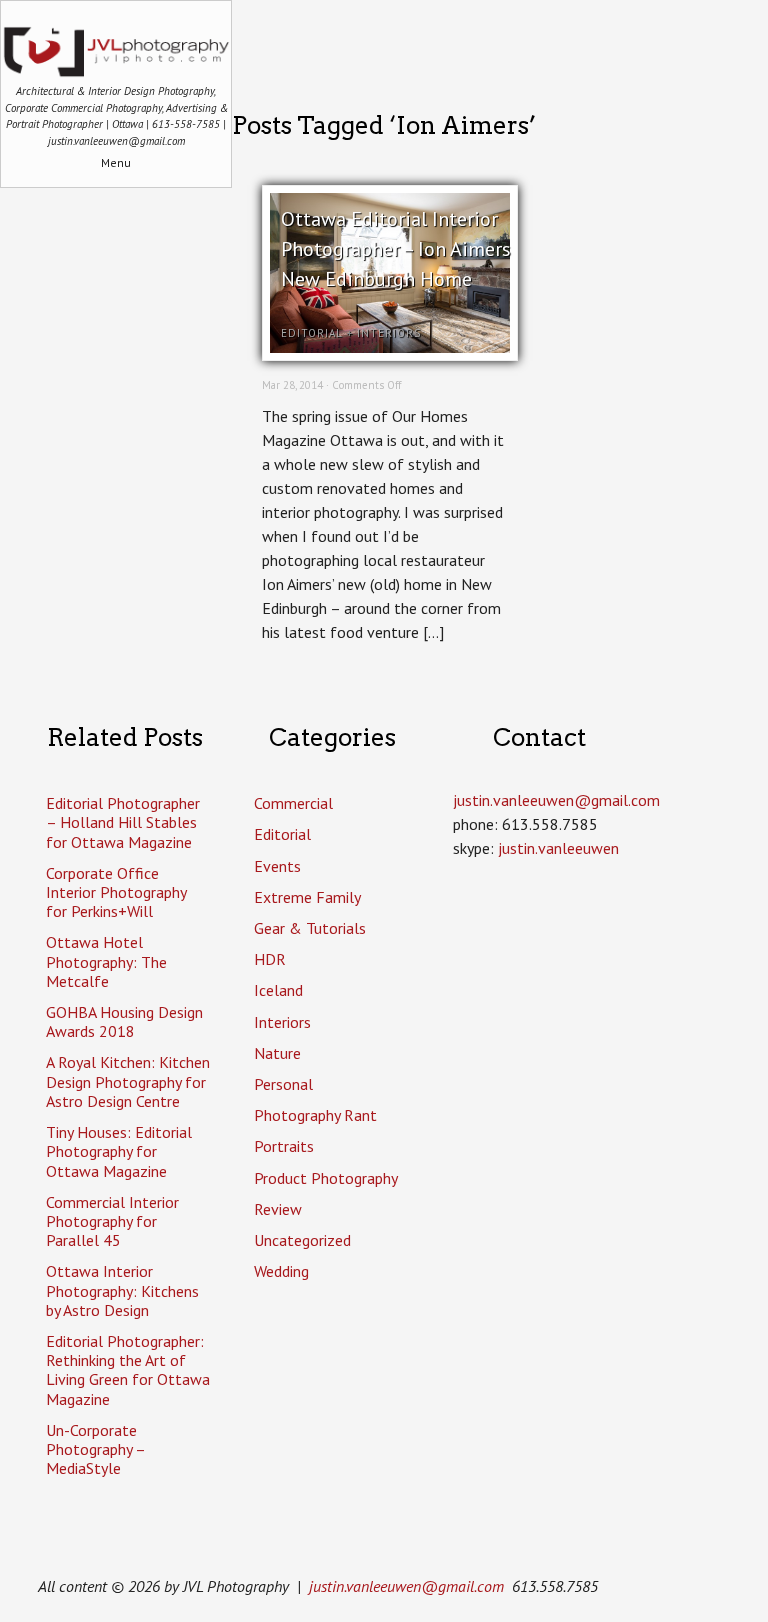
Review (278, 1209)
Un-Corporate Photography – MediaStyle (95, 1449)
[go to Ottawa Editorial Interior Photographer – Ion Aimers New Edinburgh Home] (390, 347)
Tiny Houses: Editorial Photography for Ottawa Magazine (119, 1151)
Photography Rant (315, 1115)
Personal (283, 1084)
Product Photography (326, 1178)
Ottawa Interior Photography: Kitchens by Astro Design (122, 1290)
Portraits (284, 1146)
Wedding (281, 1271)
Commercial (293, 803)
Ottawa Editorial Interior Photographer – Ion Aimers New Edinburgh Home (396, 249)
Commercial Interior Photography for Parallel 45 (112, 1221)
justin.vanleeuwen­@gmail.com (556, 800)
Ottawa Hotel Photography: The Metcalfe (106, 961)
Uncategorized (302, 1240)
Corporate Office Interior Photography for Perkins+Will (116, 892)
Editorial (312, 333)
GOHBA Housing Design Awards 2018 (124, 1021)
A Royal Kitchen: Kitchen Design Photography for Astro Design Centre (128, 1081)
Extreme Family (307, 897)
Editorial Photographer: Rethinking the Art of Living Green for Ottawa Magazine (128, 1370)
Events (277, 866)
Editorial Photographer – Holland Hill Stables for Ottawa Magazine (123, 822)
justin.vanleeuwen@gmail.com (406, 1586)
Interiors (389, 333)
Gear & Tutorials (310, 928)
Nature (277, 1053)
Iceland (278, 990)
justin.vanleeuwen (558, 848)
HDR (270, 959)
